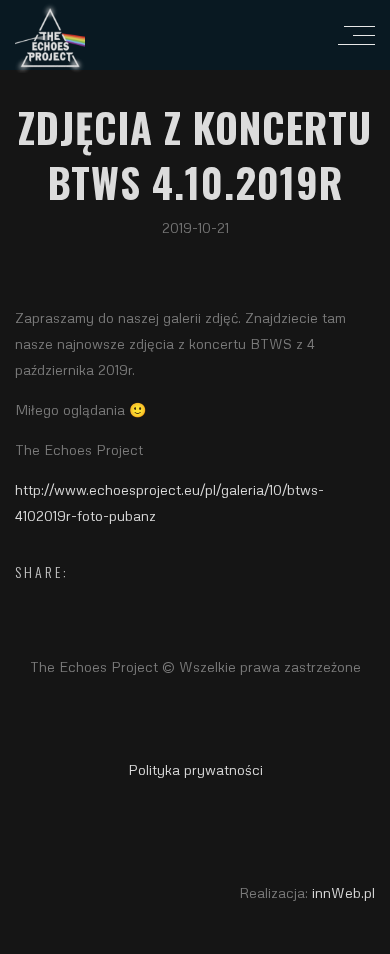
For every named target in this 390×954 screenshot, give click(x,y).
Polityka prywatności (195, 769)
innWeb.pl (343, 892)
